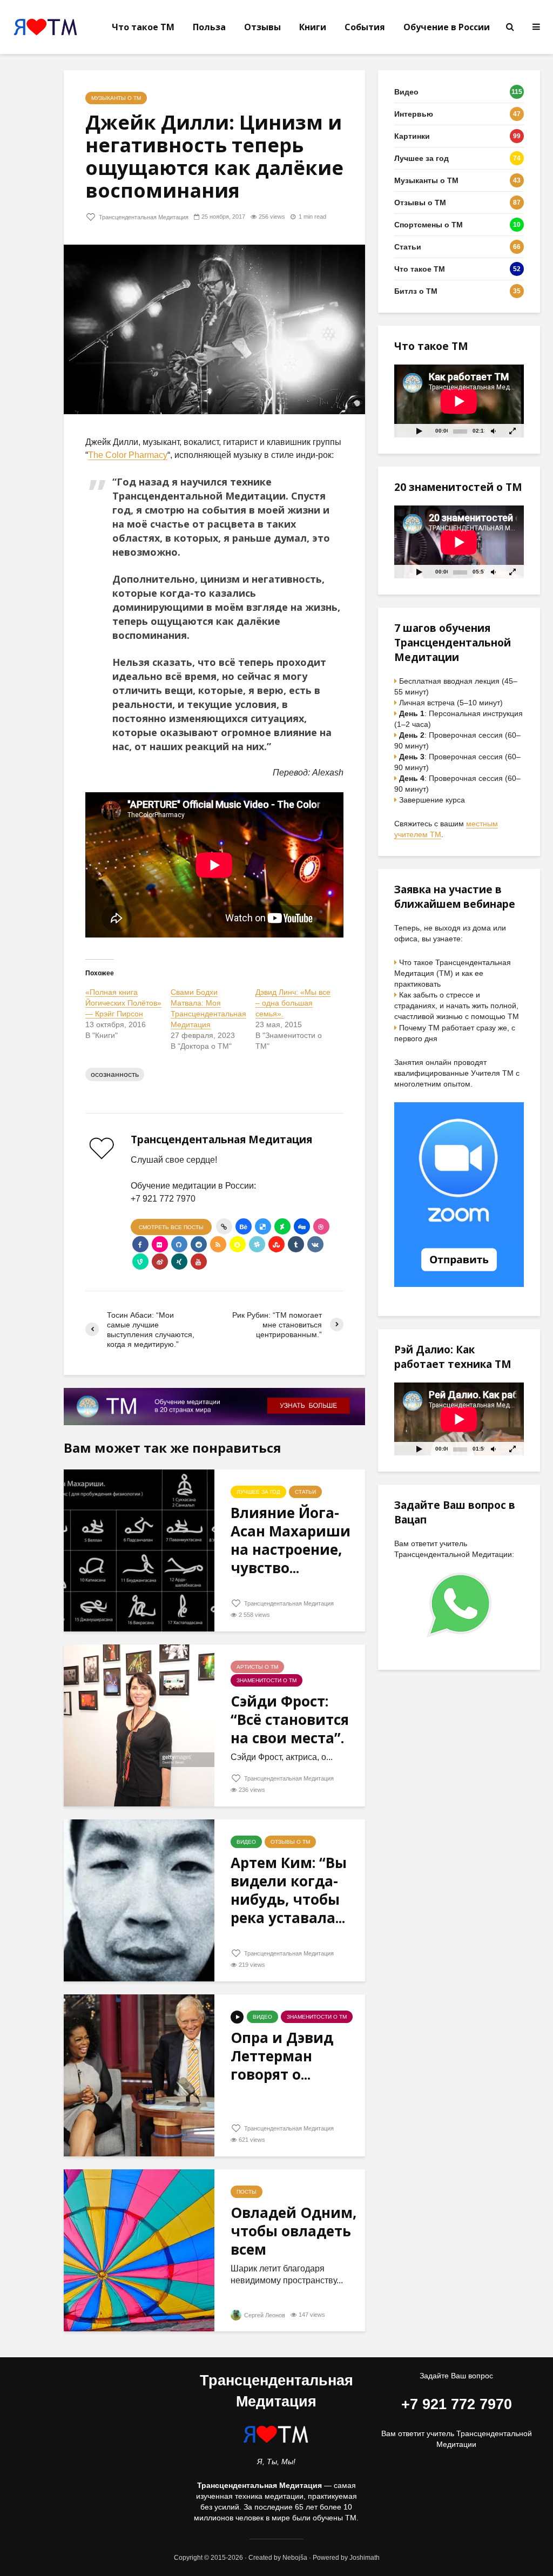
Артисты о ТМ (257, 1667)
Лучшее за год (258, 1492)
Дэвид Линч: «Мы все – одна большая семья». (293, 1003)
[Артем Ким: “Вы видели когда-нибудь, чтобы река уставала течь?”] (139, 1900)
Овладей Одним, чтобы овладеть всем (294, 2231)
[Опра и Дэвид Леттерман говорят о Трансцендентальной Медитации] (139, 2075)
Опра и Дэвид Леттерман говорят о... (282, 2056)
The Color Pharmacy (128, 455)
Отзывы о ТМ (290, 1842)
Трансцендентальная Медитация (143, 217)
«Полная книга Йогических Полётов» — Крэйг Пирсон (123, 1003)
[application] (459, 401)
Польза (209, 27)
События (365, 27)
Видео (246, 1842)
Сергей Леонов (264, 2315)
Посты (247, 2192)
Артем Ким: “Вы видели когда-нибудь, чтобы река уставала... (289, 1890)
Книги (313, 27)
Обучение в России (447, 27)
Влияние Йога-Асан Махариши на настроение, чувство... (291, 1540)
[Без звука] (493, 431)
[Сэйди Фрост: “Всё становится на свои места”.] (139, 1725)
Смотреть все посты (171, 1227)
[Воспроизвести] (419, 431)
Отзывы (262, 27)
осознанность (115, 1074)
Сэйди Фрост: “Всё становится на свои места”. (290, 1719)
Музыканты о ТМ (116, 98)
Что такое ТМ (143, 27)
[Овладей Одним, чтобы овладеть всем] (139, 2250)
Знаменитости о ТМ (267, 1680)
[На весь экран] (513, 431)
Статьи (305, 1492)
